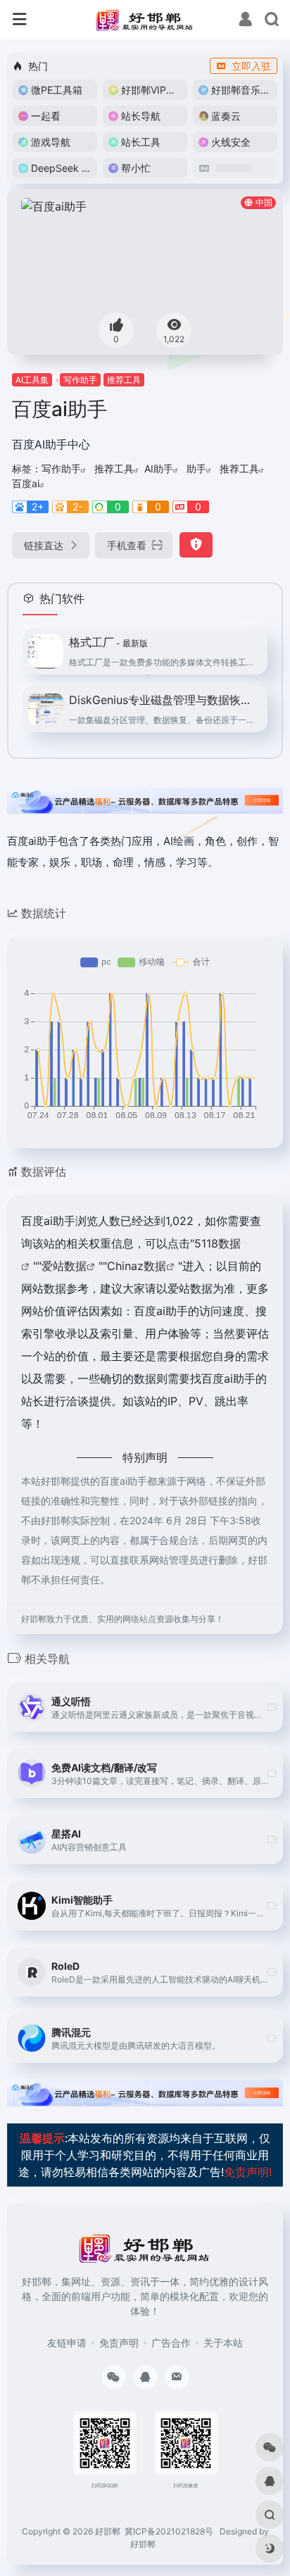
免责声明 (119, 2343)
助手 (196, 469)
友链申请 (67, 2343)
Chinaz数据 (137, 1266)
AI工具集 (32, 380)
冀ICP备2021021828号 (169, 2531)
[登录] (245, 21)
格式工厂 (108, 642)
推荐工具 (124, 380)
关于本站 (223, 2343)
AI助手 (159, 469)
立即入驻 (251, 66)
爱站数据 (64, 1266)
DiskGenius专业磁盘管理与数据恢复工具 (164, 700)
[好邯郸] (145, 20)
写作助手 (80, 380)
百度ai (26, 483)
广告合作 (171, 2343)
